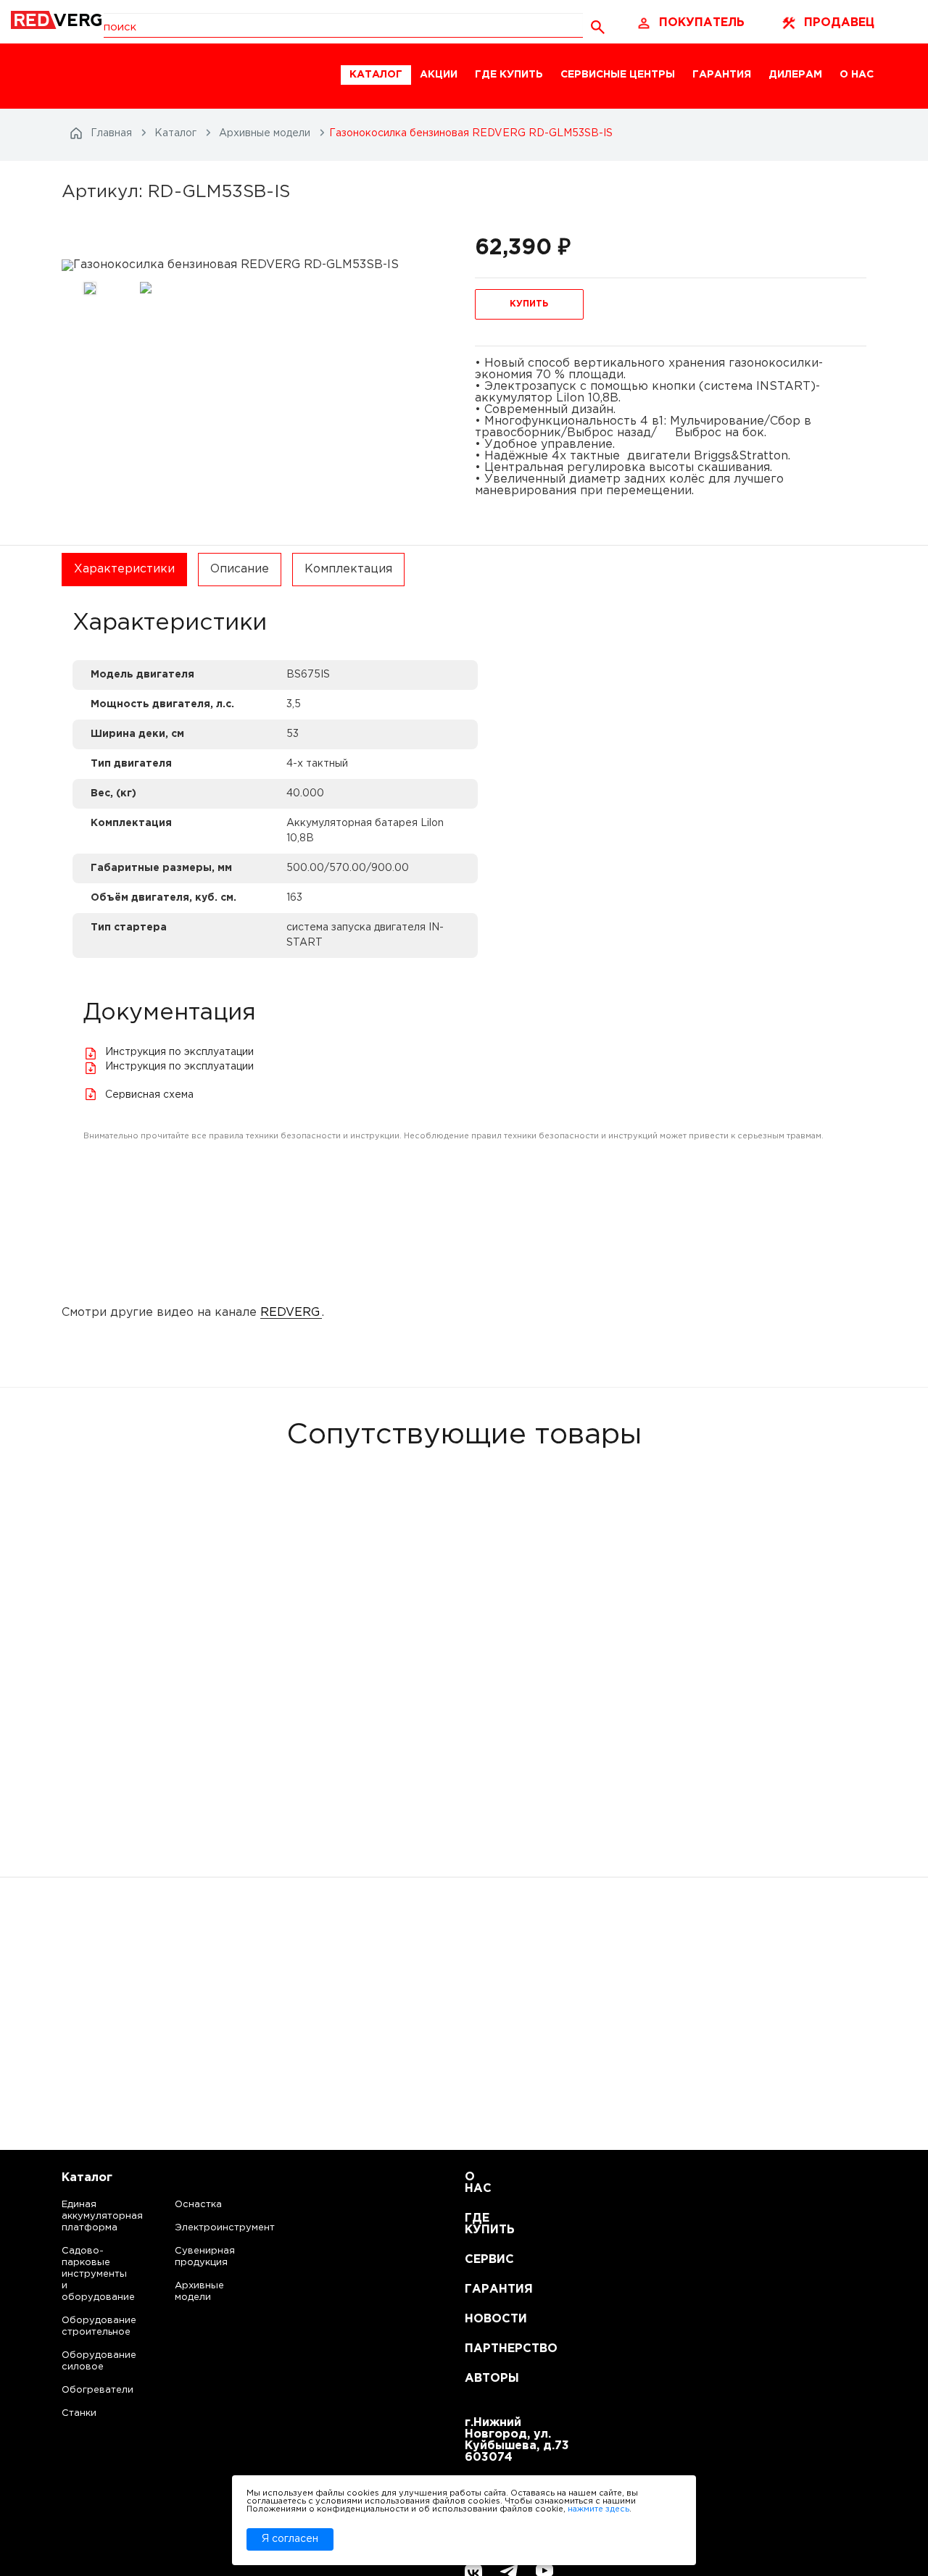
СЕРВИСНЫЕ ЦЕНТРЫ (618, 75)
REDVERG (290, 1313)
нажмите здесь (598, 2509)
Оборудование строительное (84, 2326)
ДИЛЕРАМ (795, 75)
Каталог (87, 2178)
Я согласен (290, 2539)
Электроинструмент (212, 2228)
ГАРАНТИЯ (722, 75)
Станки (79, 2413)
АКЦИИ (439, 75)
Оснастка (198, 2205)
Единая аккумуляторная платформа (84, 2216)
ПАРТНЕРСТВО (482, 2349)
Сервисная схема (149, 1095)
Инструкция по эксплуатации (179, 1052)
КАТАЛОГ (376, 75)
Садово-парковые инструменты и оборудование (84, 2274)
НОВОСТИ (482, 2319)
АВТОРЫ (482, 2379)
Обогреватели (84, 2390)
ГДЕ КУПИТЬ (509, 75)
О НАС (857, 75)
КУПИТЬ (529, 304)
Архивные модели (199, 2292)
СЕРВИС (482, 2260)
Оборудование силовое (84, 2361)
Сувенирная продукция (205, 2257)
